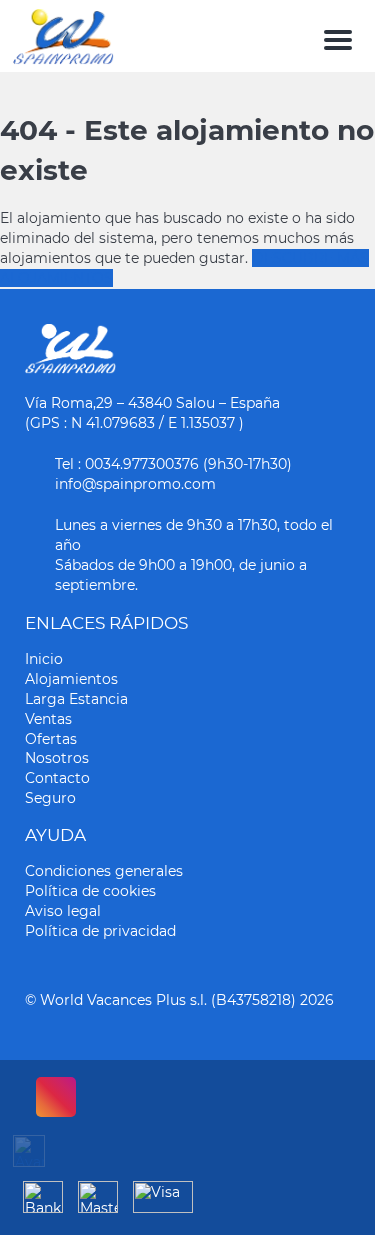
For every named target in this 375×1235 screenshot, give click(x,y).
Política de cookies (90, 891)
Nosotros (57, 758)
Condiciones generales (104, 871)
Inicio (44, 659)
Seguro (50, 798)
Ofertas (51, 739)
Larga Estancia (76, 699)
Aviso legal (63, 911)
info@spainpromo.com (135, 484)
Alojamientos (71, 679)
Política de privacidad (100, 931)
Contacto (57, 778)
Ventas (48, 719)
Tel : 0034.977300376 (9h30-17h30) (173, 464)
